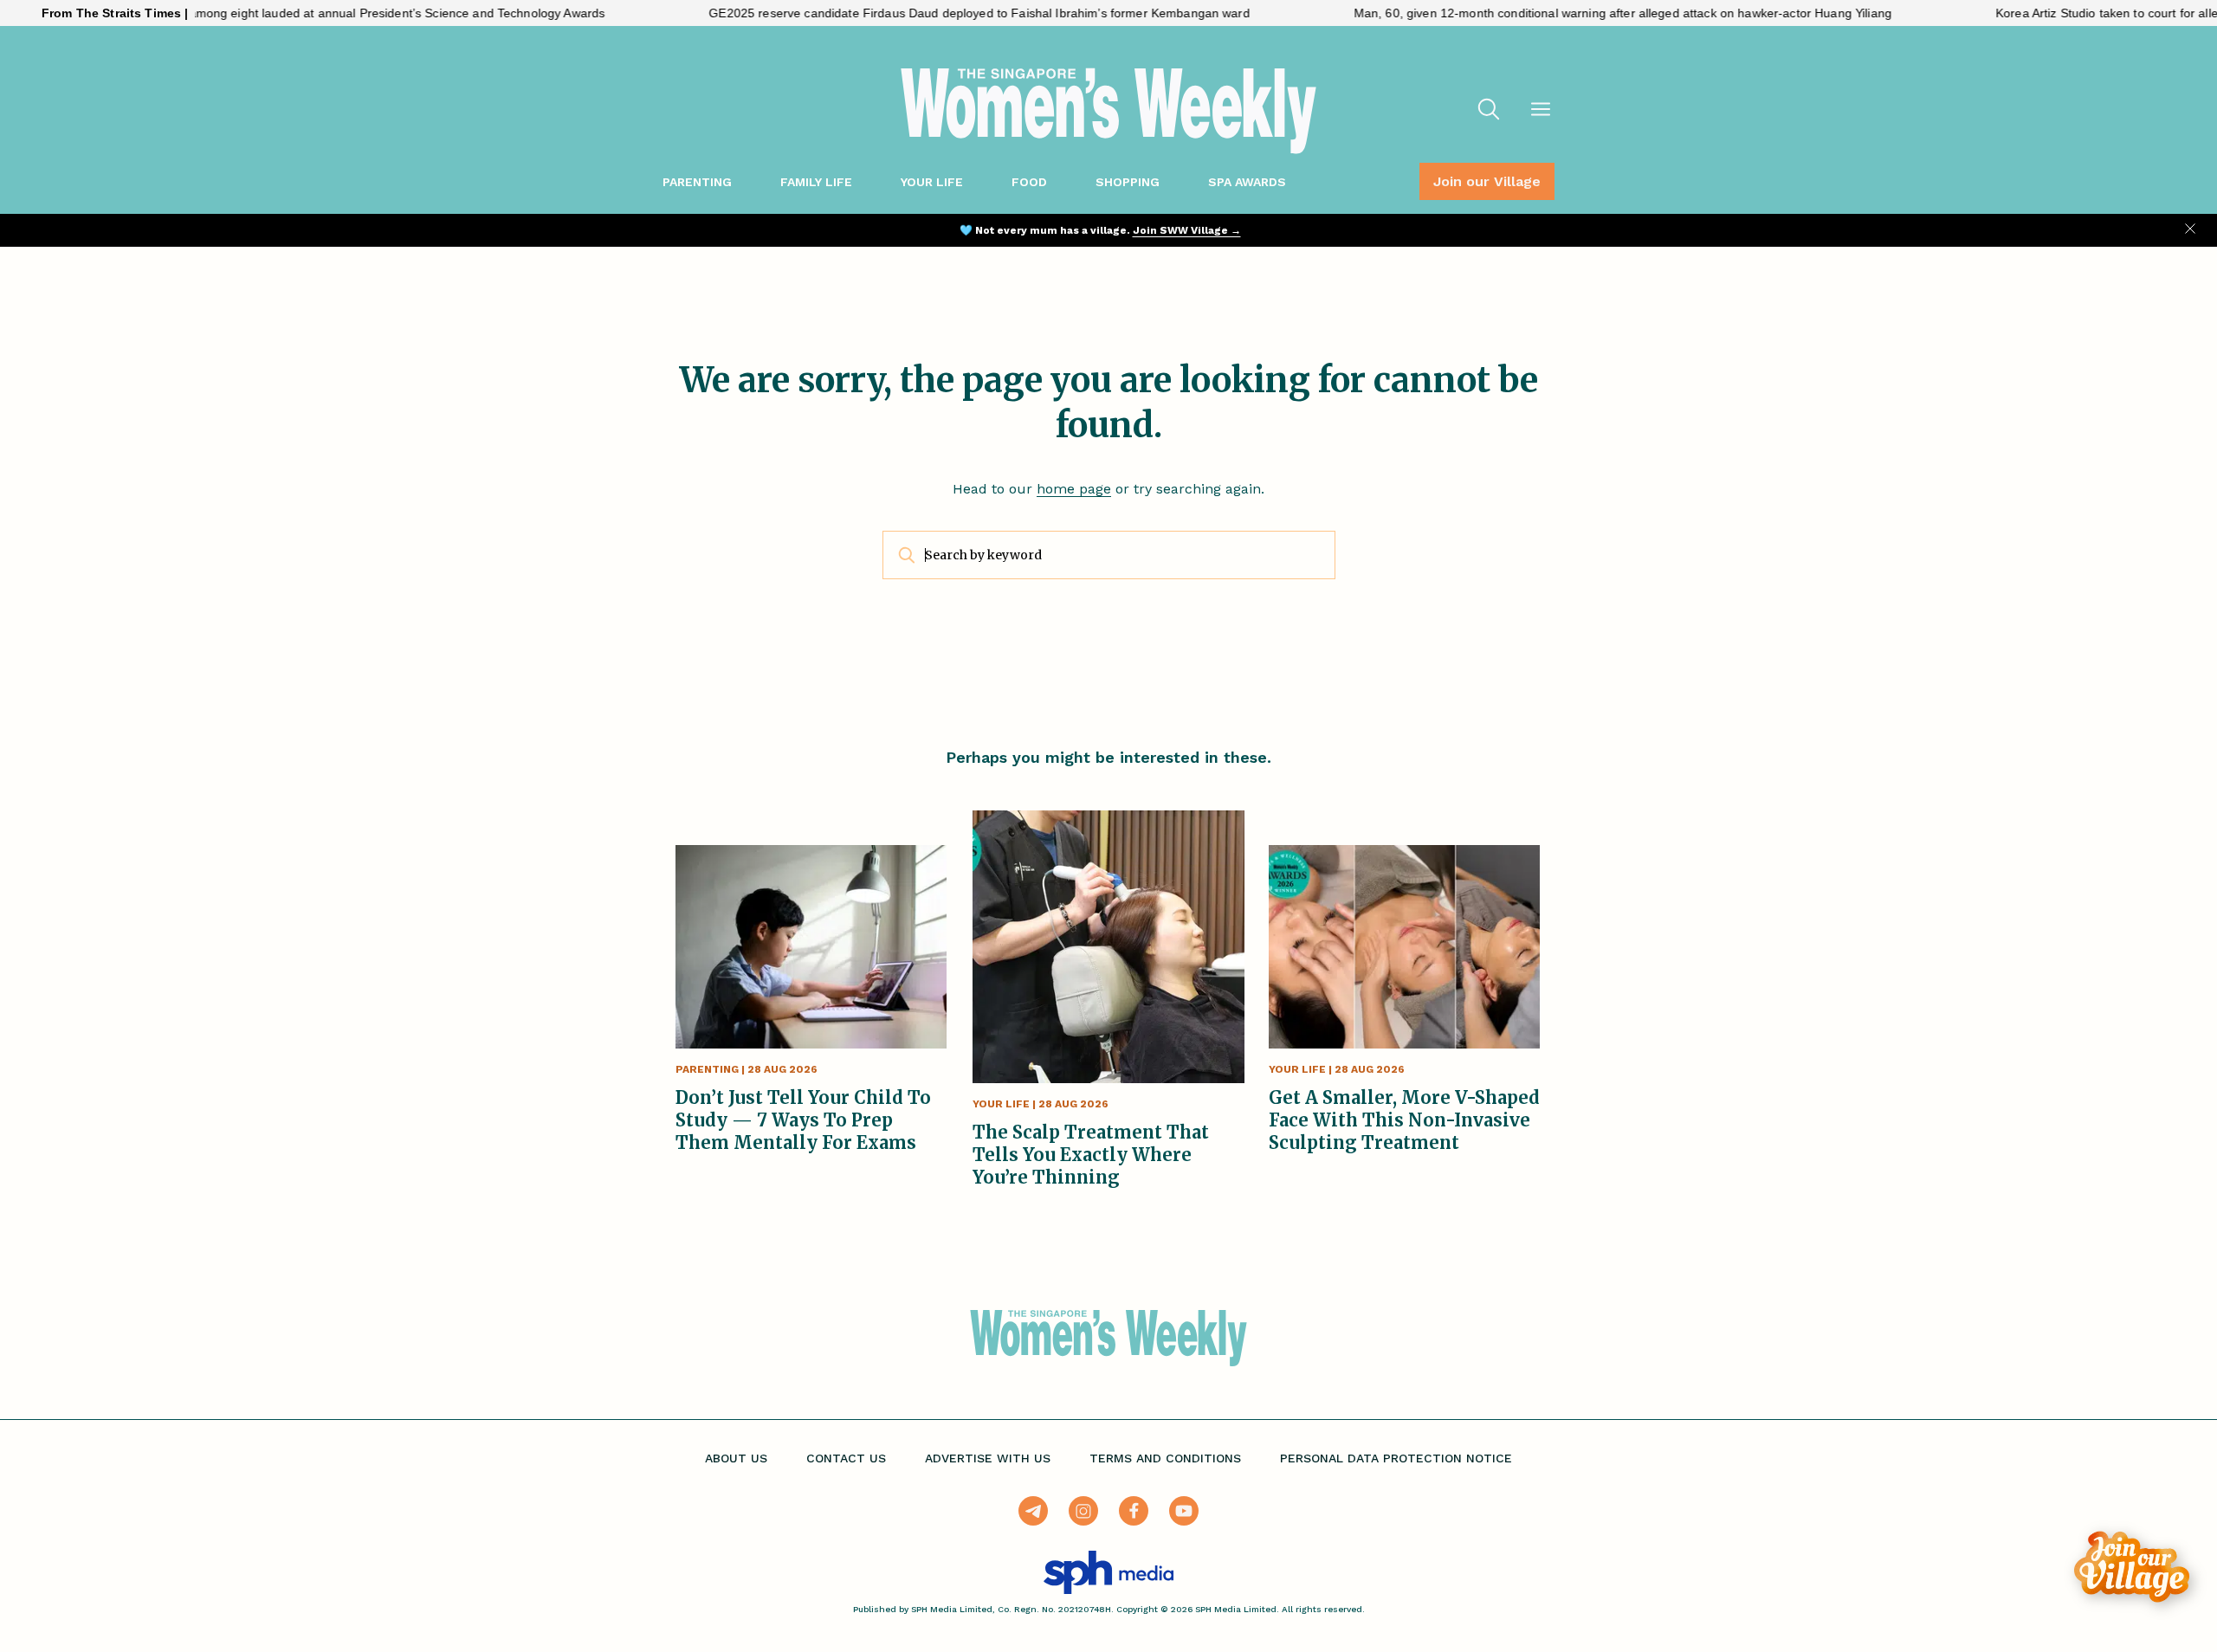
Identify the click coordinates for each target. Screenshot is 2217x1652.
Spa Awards (1247, 182)
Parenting (697, 182)
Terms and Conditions (1165, 1458)
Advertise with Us (988, 1458)
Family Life (816, 182)
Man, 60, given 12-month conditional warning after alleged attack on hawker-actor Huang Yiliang (1567, 13)
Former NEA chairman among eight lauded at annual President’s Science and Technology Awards (278, 13)
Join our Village (1487, 181)
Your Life (932, 182)
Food (1029, 182)
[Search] (1489, 111)
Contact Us (846, 1458)
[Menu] (1541, 111)
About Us (736, 1458)
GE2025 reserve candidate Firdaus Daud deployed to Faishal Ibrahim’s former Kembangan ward (924, 13)
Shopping (1128, 182)
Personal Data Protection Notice (1396, 1458)
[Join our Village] (2132, 1567)
